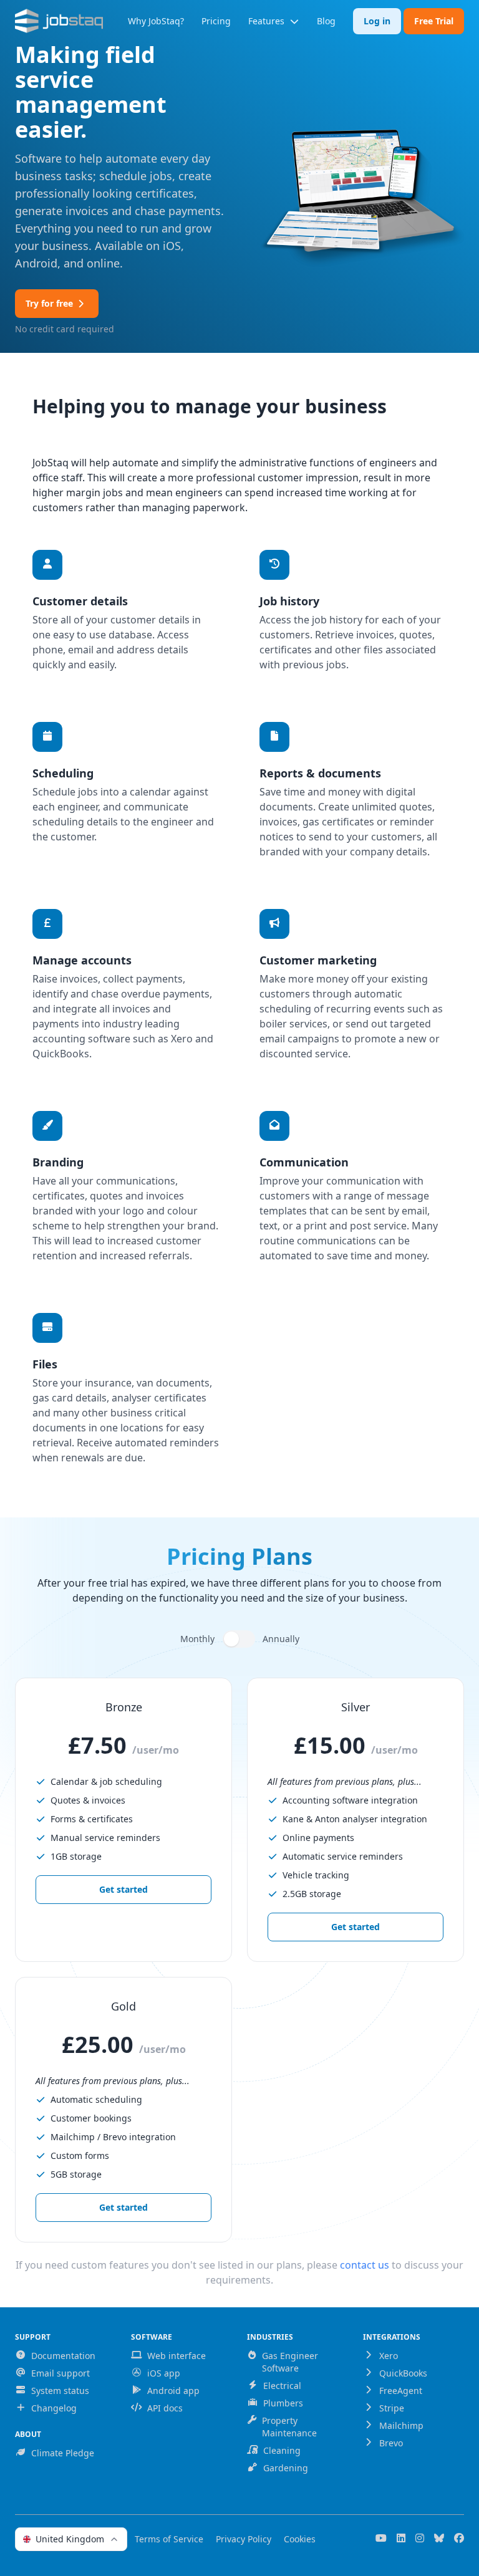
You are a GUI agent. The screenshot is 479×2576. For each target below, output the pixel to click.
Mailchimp (401, 2425)
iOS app (164, 2373)
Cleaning (282, 2450)
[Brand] (59, 21)
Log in (377, 21)
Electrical (282, 2386)
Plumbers (283, 2403)
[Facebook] (459, 2539)
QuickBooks (403, 2373)
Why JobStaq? (156, 21)
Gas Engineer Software (290, 2362)
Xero (389, 2356)
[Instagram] (420, 2539)
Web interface (177, 2356)
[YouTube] (381, 2539)
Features (266, 21)
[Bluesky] (439, 2539)
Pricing (216, 21)
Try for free (49, 303)
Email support (60, 2373)
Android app (173, 2391)
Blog (326, 21)
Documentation (63, 2356)
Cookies (300, 2539)
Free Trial (434, 21)
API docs (165, 2408)
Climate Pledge (63, 2453)
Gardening (286, 2468)
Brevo (391, 2443)
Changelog (54, 2408)
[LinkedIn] (401, 2539)
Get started (123, 1889)
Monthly (197, 1639)
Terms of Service (169, 2539)
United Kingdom (70, 2539)
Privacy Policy (244, 2539)
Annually (281, 1639)
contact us (365, 2265)
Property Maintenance (289, 2427)
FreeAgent (401, 2391)
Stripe (392, 2408)
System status (60, 2391)
